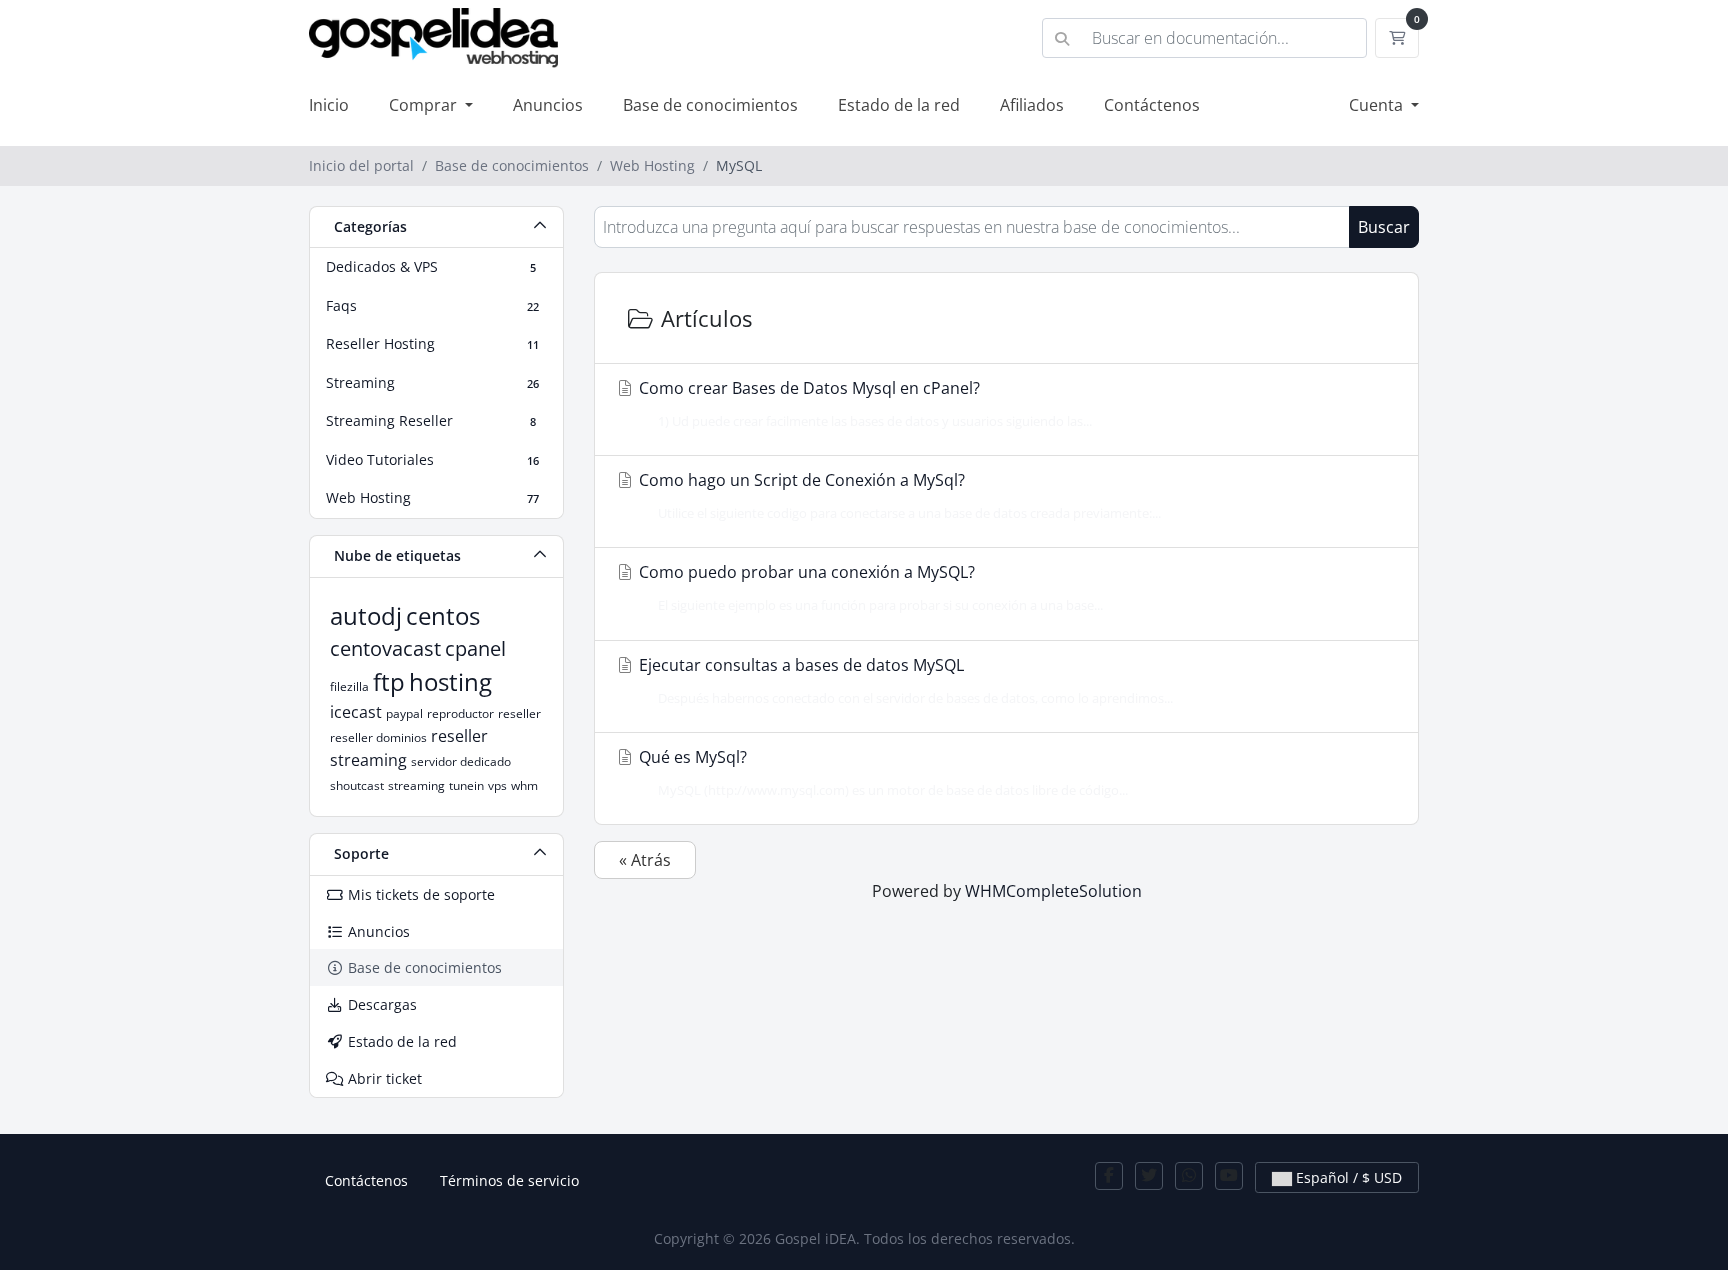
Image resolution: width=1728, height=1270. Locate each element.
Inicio (329, 105)
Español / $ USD (1347, 1177)
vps (497, 785)
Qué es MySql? (881, 772)
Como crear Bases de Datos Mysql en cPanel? (863, 403)
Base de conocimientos (710, 105)
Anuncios (548, 105)
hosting (450, 681)
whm (524, 785)
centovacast (385, 648)
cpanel (475, 648)
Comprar (425, 105)
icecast (356, 712)
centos (443, 615)
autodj (366, 615)
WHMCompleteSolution (1053, 891)
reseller (519, 713)
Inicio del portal (361, 165)
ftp (389, 681)
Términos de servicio (509, 1180)
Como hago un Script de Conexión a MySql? (898, 495)
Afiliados (1032, 105)
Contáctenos (1152, 105)
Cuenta (1378, 105)
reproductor (460, 713)
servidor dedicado (461, 761)
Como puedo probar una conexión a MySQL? (869, 587)
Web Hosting (652, 165)
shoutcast (357, 785)
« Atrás (645, 860)
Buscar (1384, 227)
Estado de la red (899, 105)
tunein (466, 785)
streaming (416, 785)
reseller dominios (378, 737)
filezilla (349, 686)
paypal (404, 713)
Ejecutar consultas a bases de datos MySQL (904, 680)
